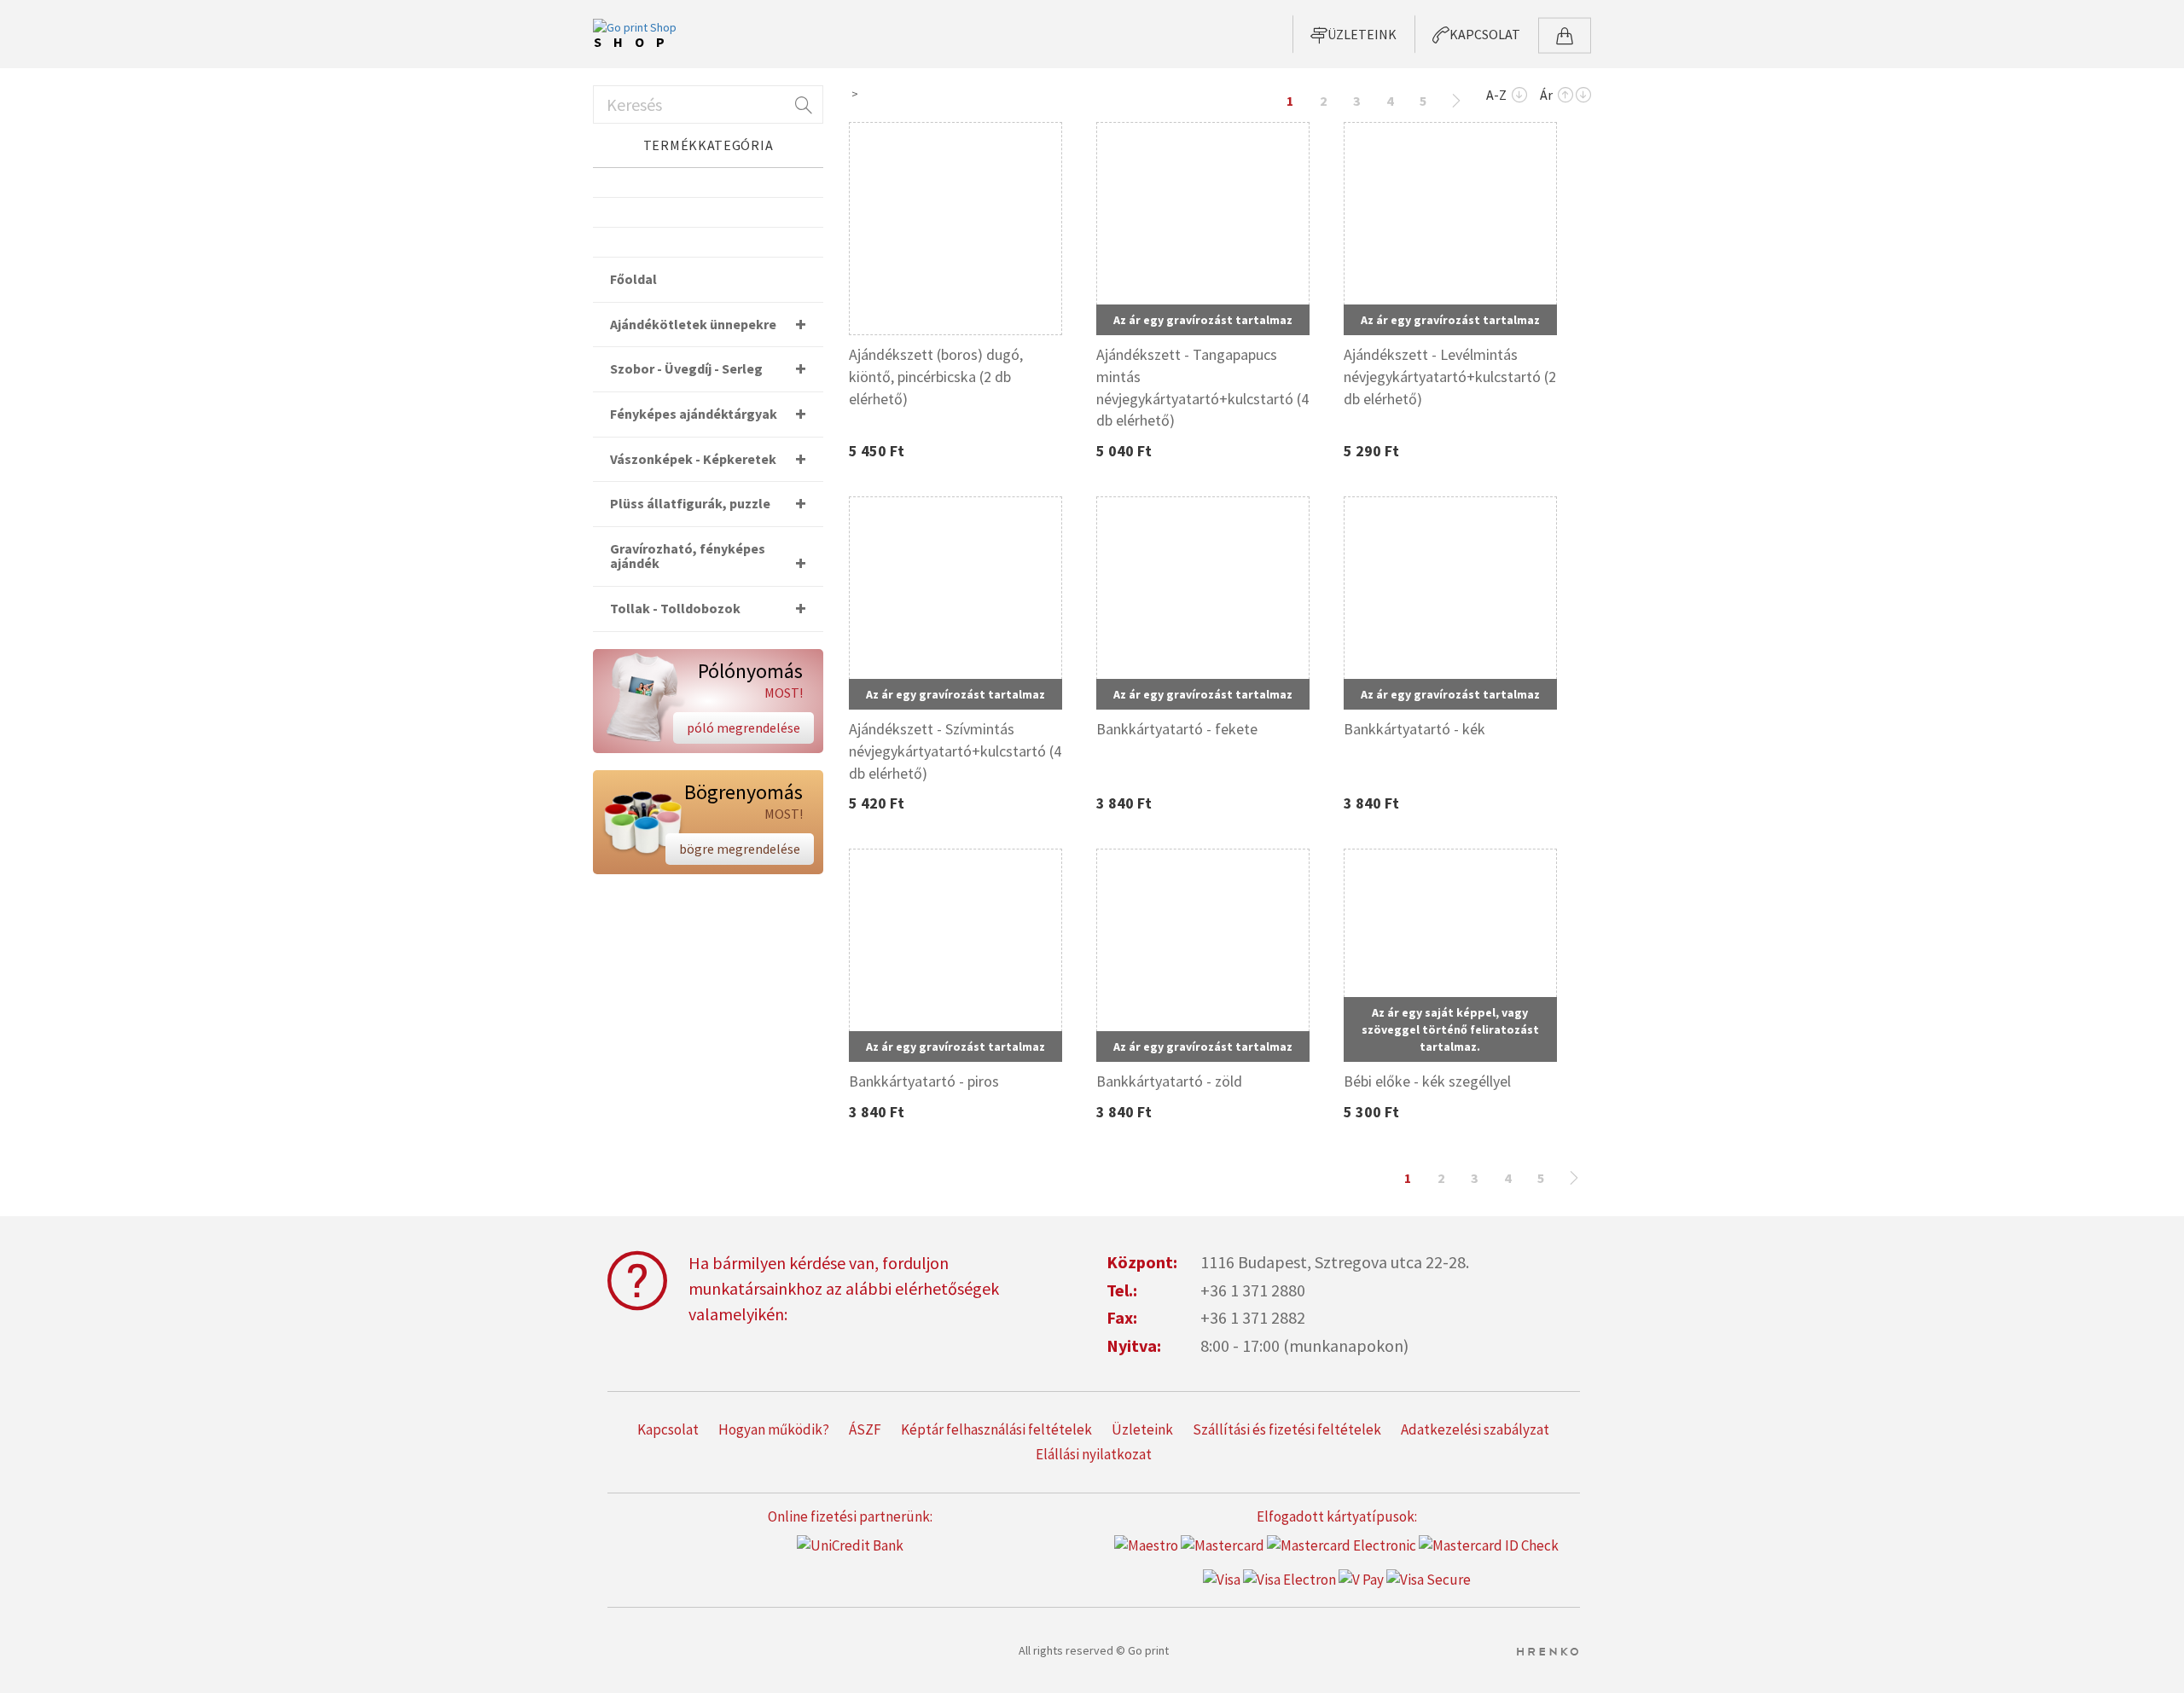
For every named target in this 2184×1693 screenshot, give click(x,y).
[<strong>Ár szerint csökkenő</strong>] (1583, 96)
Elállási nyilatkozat (1094, 1454)
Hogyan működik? (774, 1429)
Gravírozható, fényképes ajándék (688, 556)
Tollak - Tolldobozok (675, 608)
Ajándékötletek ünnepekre (693, 324)
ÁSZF (865, 1429)
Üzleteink (1142, 1429)
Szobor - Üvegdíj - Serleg (686, 368)
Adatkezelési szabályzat (1475, 1429)
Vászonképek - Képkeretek (693, 459)
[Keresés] (802, 104)
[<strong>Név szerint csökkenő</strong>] (1519, 96)
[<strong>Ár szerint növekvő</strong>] (1565, 96)
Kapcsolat (668, 1429)
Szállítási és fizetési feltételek (1287, 1429)
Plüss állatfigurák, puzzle (690, 503)
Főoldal (633, 279)
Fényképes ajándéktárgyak (694, 414)
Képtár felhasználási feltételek (996, 1429)
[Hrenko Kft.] (1547, 1650)
